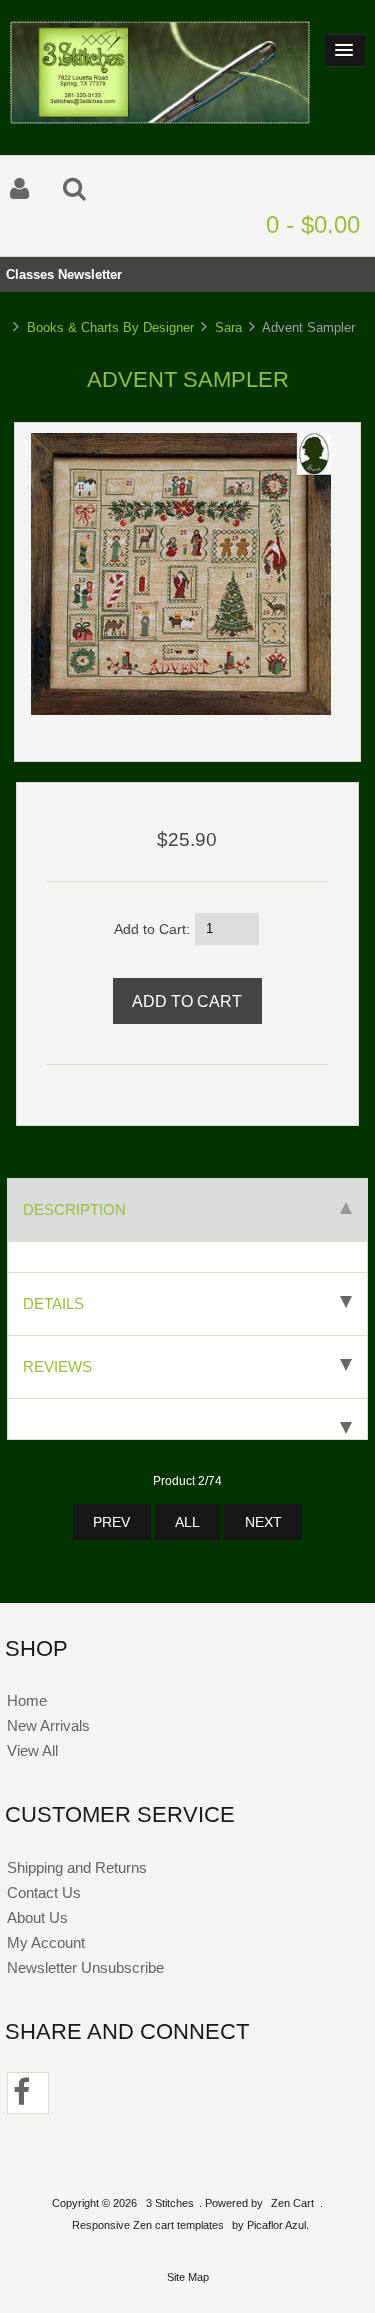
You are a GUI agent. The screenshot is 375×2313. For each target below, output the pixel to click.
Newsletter (90, 274)
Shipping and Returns (77, 1867)
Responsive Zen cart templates (148, 2225)
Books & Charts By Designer (110, 327)
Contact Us (44, 1892)
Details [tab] (53, 1303)
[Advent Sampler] (181, 710)
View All (32, 1750)
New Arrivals (48, 1725)
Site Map (188, 2277)
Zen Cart (292, 2203)
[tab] (187, 1419)
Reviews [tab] (57, 1366)
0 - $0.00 (313, 224)
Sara (228, 327)
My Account (46, 1942)
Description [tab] (74, 1209)
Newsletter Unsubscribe (85, 1967)
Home (27, 1700)
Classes (30, 274)
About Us (37, 1917)
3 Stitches (170, 2203)
